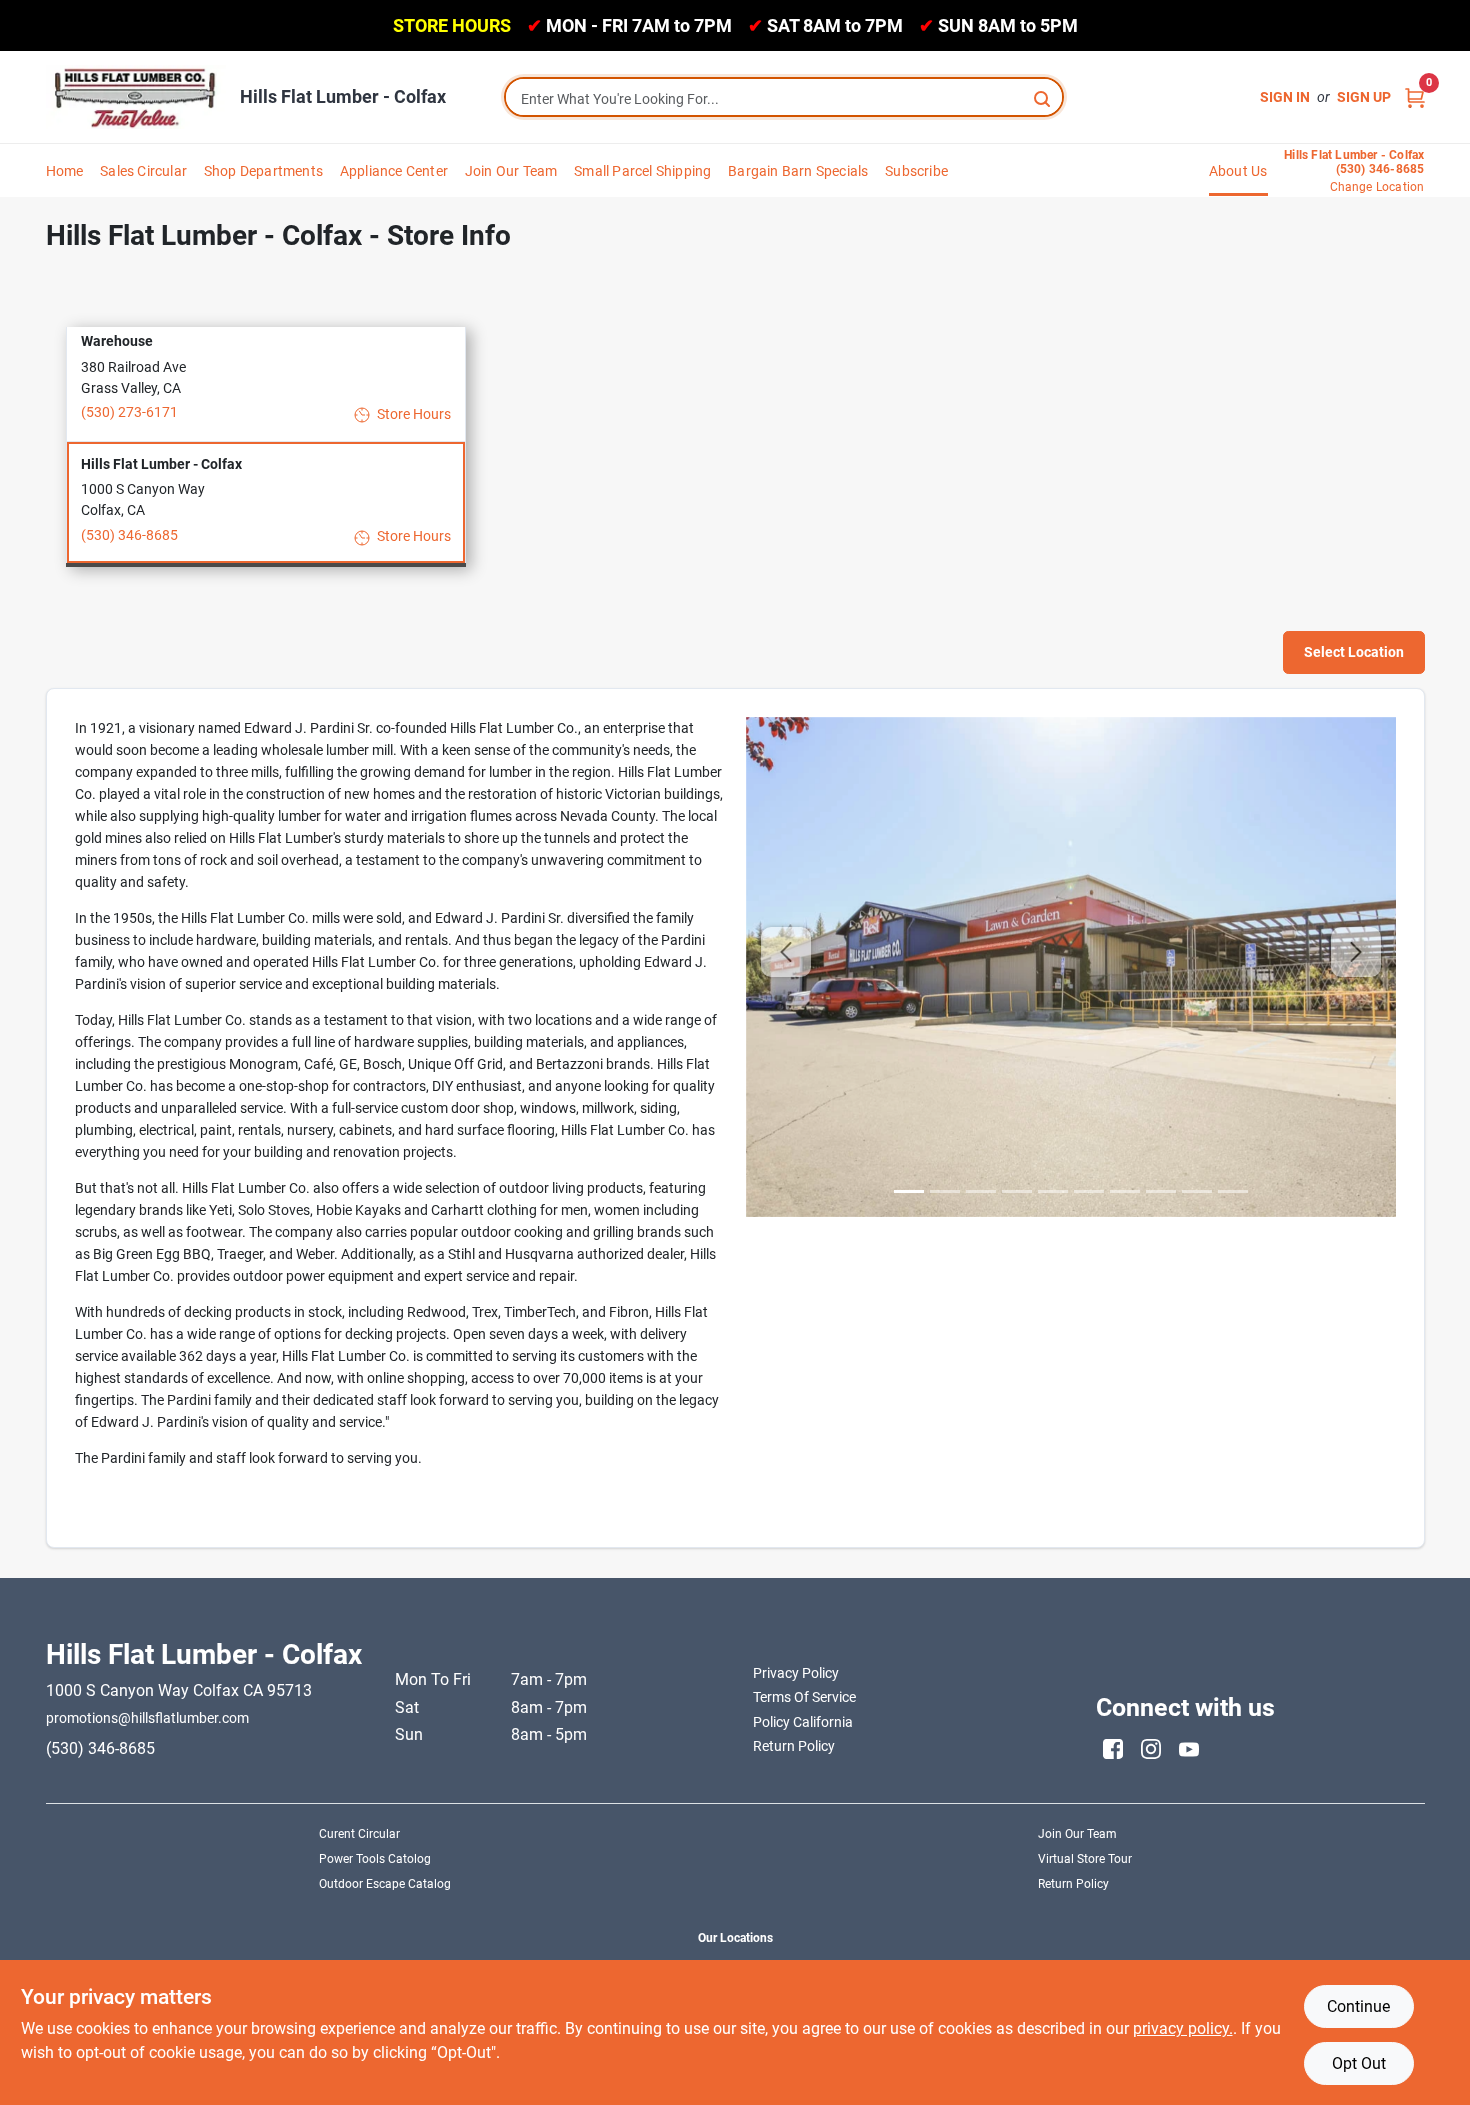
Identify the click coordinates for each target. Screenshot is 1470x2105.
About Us (1238, 171)
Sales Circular (143, 171)
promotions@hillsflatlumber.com (147, 1718)
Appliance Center (394, 171)
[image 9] (1233, 1191)
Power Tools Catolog (375, 1859)
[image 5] (1089, 1191)
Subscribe (916, 171)
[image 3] (1017, 1191)
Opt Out (1359, 2063)
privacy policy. (1183, 2028)
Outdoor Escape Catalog (385, 1884)
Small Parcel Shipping (642, 171)
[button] (266, 379)
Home (65, 171)
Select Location (1354, 652)
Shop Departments (263, 171)
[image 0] (909, 1191)
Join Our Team (511, 171)
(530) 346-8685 (129, 535)
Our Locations (735, 1938)
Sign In (1285, 97)
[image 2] (981, 1191)
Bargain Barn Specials (798, 171)
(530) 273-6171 (129, 412)
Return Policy (1073, 1884)
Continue (1358, 2006)
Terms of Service (804, 1697)
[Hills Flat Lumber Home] (136, 97)
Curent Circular (359, 1834)
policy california (803, 1722)
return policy (794, 1746)
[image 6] (1125, 1191)
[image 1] (945, 1191)
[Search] (1043, 97)
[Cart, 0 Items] (1415, 97)
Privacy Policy (796, 1673)
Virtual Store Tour (1085, 1859)
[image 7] (1161, 1191)
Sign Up (1364, 97)
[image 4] (1053, 1191)
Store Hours (412, 414)
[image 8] (1197, 1191)
